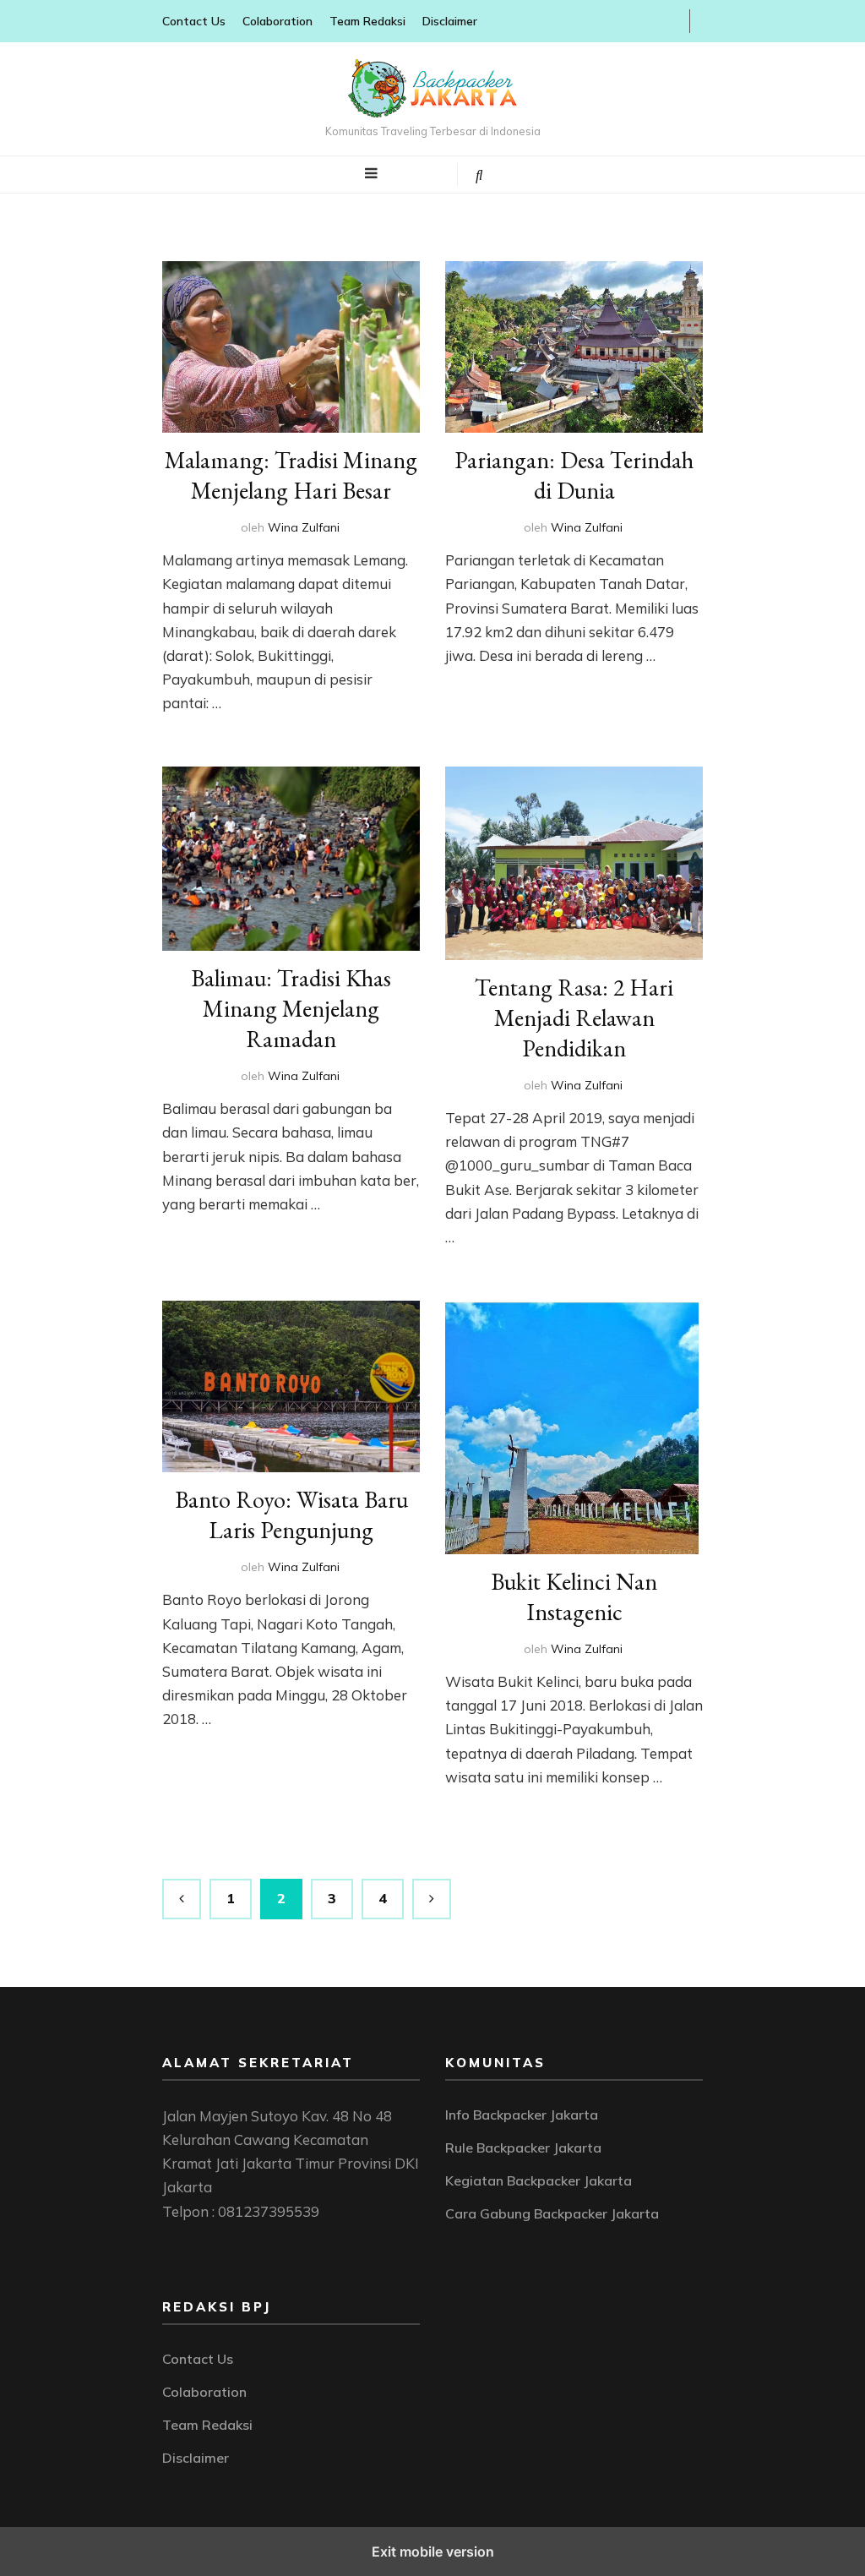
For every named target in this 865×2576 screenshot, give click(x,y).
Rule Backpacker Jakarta (523, 2148)
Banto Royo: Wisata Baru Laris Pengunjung (291, 1514)
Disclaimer (450, 21)
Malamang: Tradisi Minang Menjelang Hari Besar (291, 475)
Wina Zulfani (304, 527)
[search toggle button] (479, 175)
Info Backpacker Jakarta (522, 2115)
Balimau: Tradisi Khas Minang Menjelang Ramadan (291, 1008)
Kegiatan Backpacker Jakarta (539, 2180)
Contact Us (194, 21)
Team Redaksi (367, 21)
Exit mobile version (433, 2551)
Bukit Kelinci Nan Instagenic (574, 1596)
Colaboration (277, 21)
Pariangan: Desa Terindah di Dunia (574, 475)
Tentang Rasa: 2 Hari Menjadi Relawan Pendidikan (574, 1018)
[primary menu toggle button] (371, 173)
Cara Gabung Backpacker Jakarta (552, 2213)
